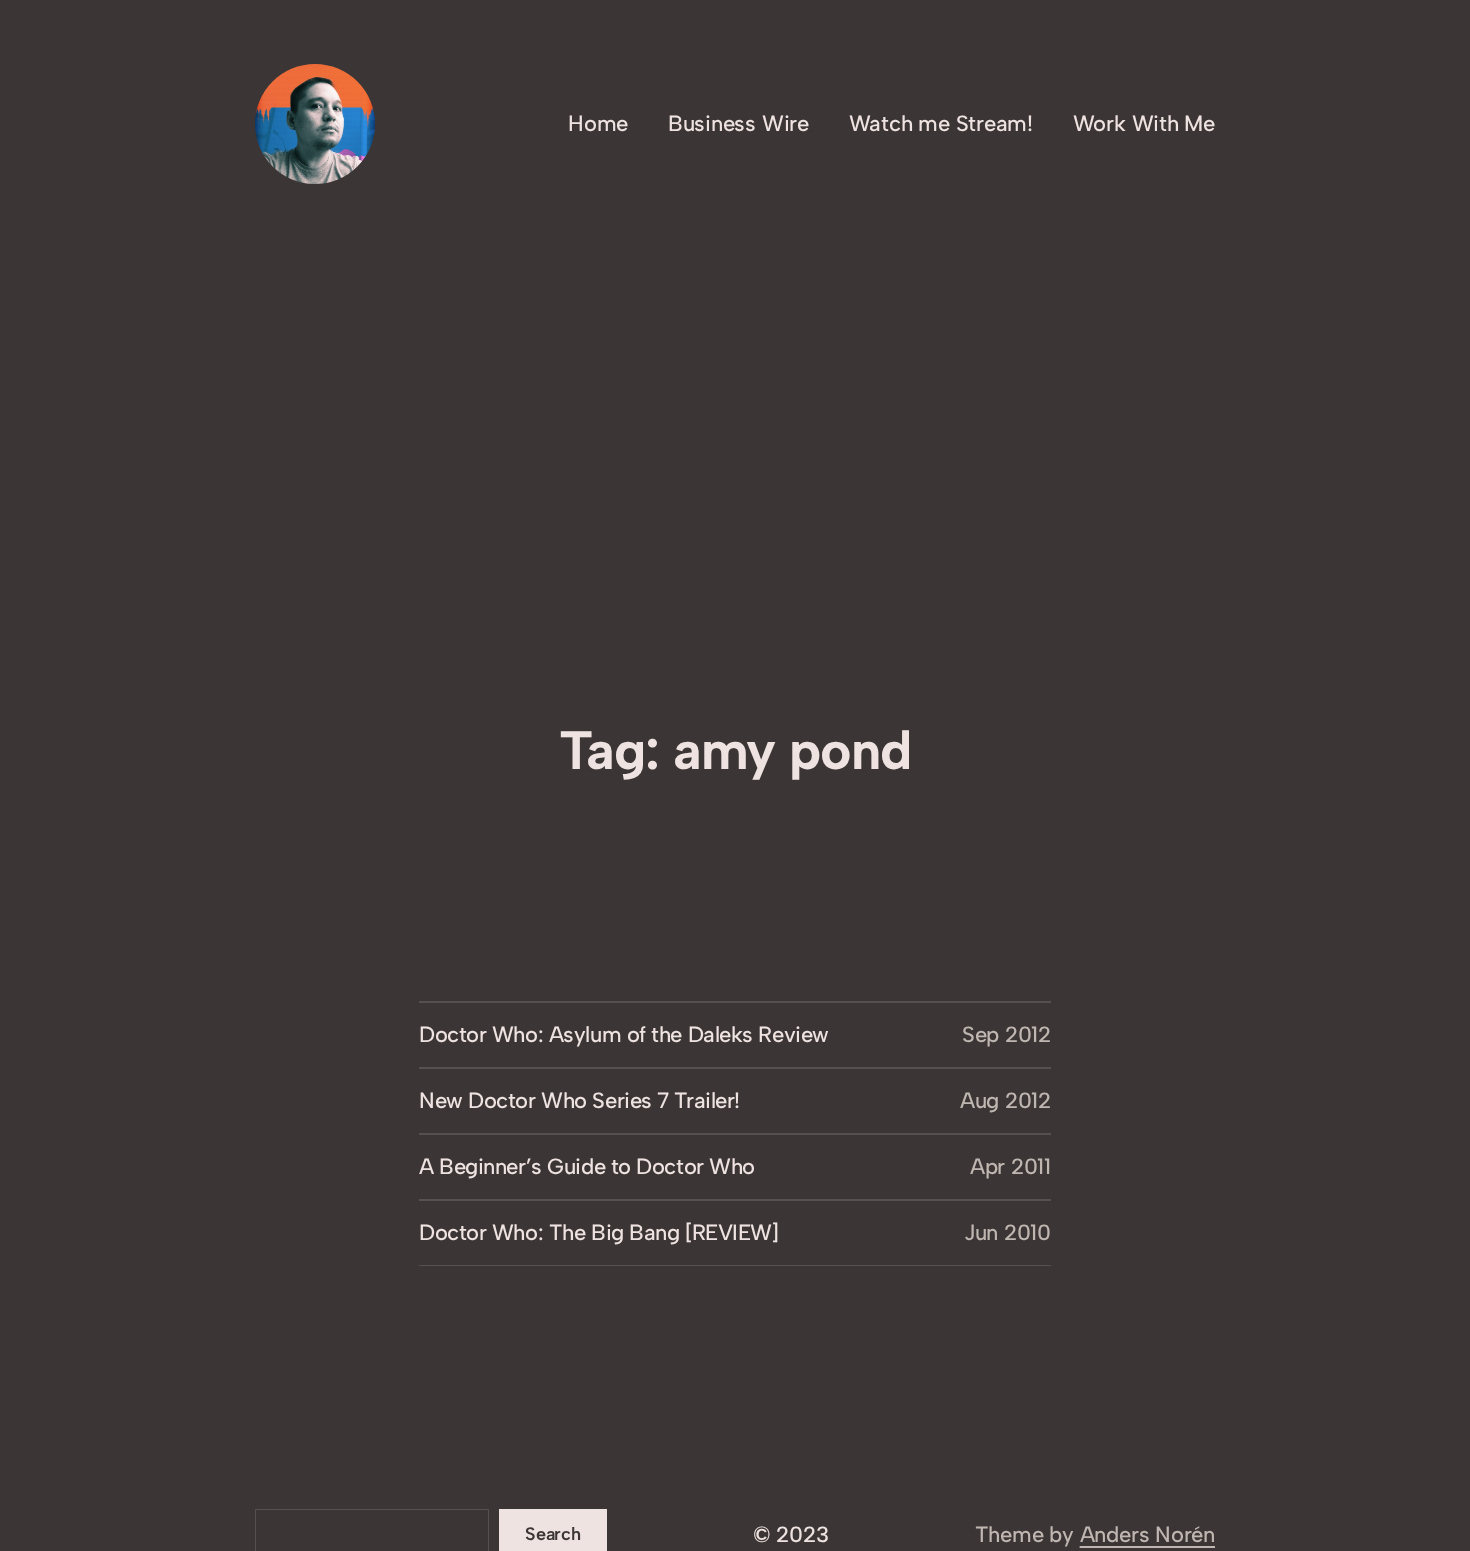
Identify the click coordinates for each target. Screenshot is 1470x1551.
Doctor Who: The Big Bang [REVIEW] (598, 1232)
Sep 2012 (1006, 1034)
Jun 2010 (1007, 1232)
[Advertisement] (735, 567)
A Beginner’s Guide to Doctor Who (587, 1166)
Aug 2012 (1005, 1100)
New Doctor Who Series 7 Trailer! (579, 1100)
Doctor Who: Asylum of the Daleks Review (624, 1034)
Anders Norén (1147, 1534)
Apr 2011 (1010, 1166)
